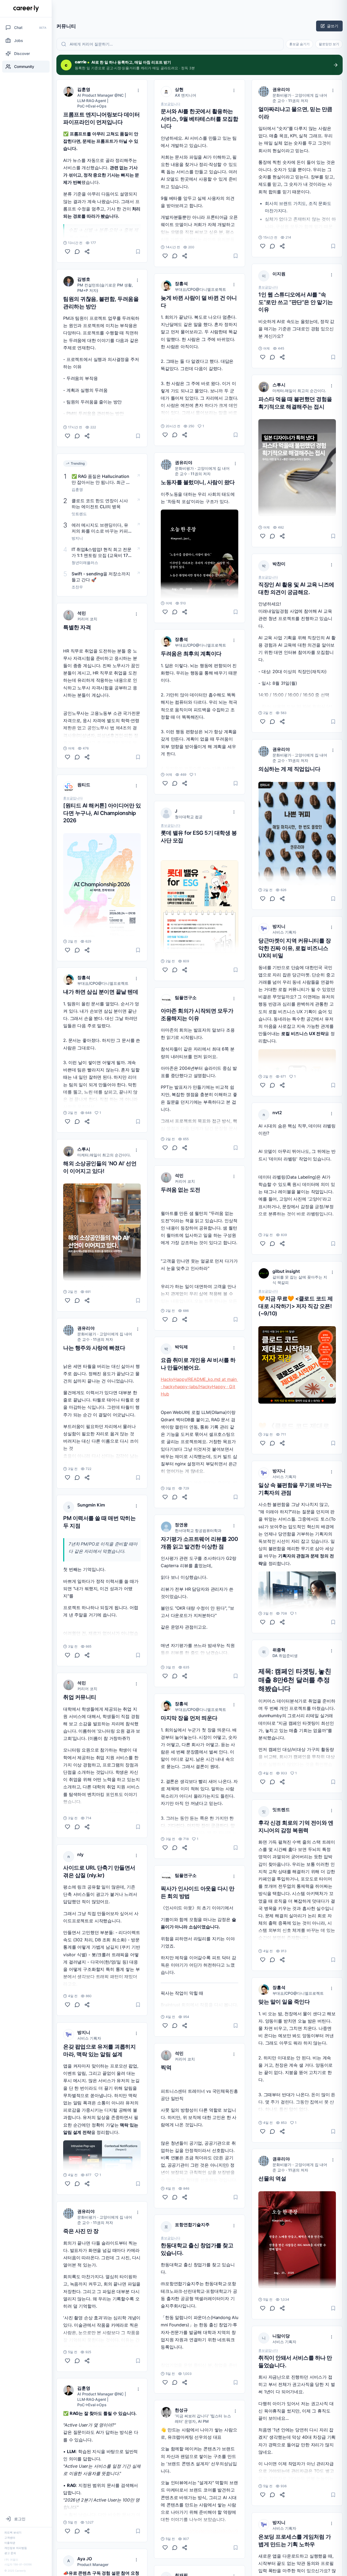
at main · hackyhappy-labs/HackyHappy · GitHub (199, 1387)
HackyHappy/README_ (184, 1379)
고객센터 (10, 2538)
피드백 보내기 (13, 2532)
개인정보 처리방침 (16, 2548)
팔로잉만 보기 (329, 44)
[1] (68, 1121)
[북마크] (138, 252)
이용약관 (10, 2543)
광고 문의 (10, 2553)
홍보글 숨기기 (299, 44)
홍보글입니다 (73, 798)
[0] (68, 252)
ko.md (214, 1379)
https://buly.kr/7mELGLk (282, 506)
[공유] (87, 252)
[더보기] (138, 90)
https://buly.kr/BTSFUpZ (87, 1240)
